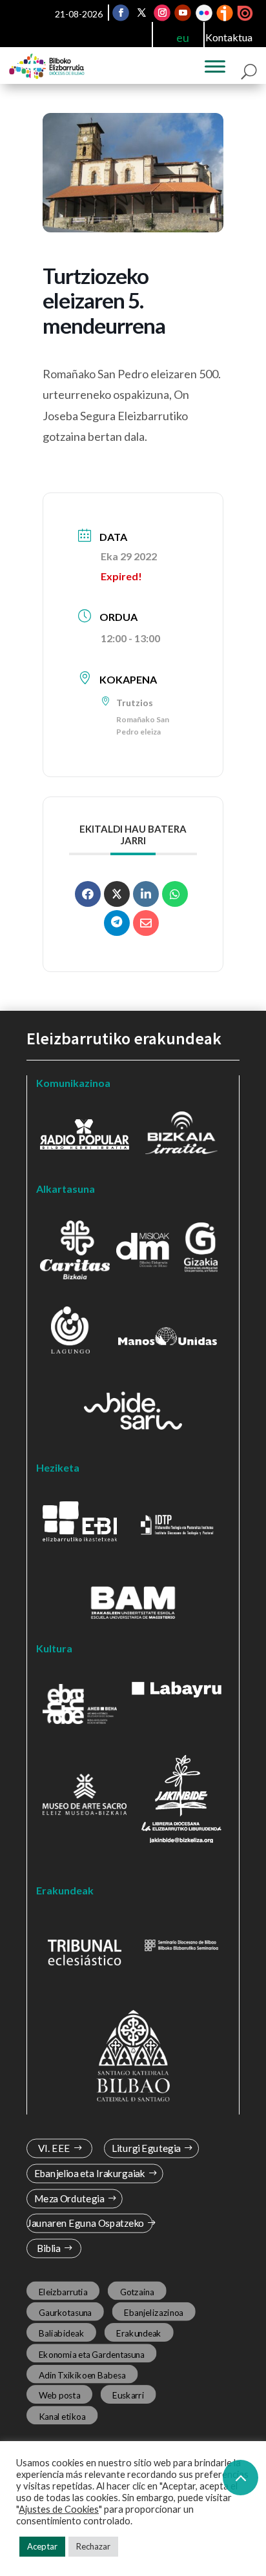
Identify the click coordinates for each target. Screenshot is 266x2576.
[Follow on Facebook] (121, 13)
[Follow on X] (141, 13)
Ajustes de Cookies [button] (59, 2509)
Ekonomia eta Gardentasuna (92, 2354)
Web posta (60, 2395)
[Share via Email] (146, 923)
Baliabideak (62, 2333)
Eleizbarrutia (63, 2291)
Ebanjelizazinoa (154, 2312)
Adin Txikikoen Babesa (82, 2375)
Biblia (49, 2248)
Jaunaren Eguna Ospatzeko (86, 2223)
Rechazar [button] (93, 2546)
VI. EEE (54, 2148)
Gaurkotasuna (65, 2312)
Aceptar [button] (42, 2546)
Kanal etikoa (62, 2416)
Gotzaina (138, 2291)
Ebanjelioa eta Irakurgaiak (90, 2174)
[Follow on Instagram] (162, 13)
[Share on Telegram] (117, 923)
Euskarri (128, 2395)
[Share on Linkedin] (146, 894)
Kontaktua (229, 37)
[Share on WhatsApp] (175, 894)
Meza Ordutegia (69, 2199)
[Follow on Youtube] (183, 13)
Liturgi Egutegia (146, 2148)
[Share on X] (117, 894)
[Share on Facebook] (88, 894)
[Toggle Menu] (215, 66)
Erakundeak (139, 2333)
